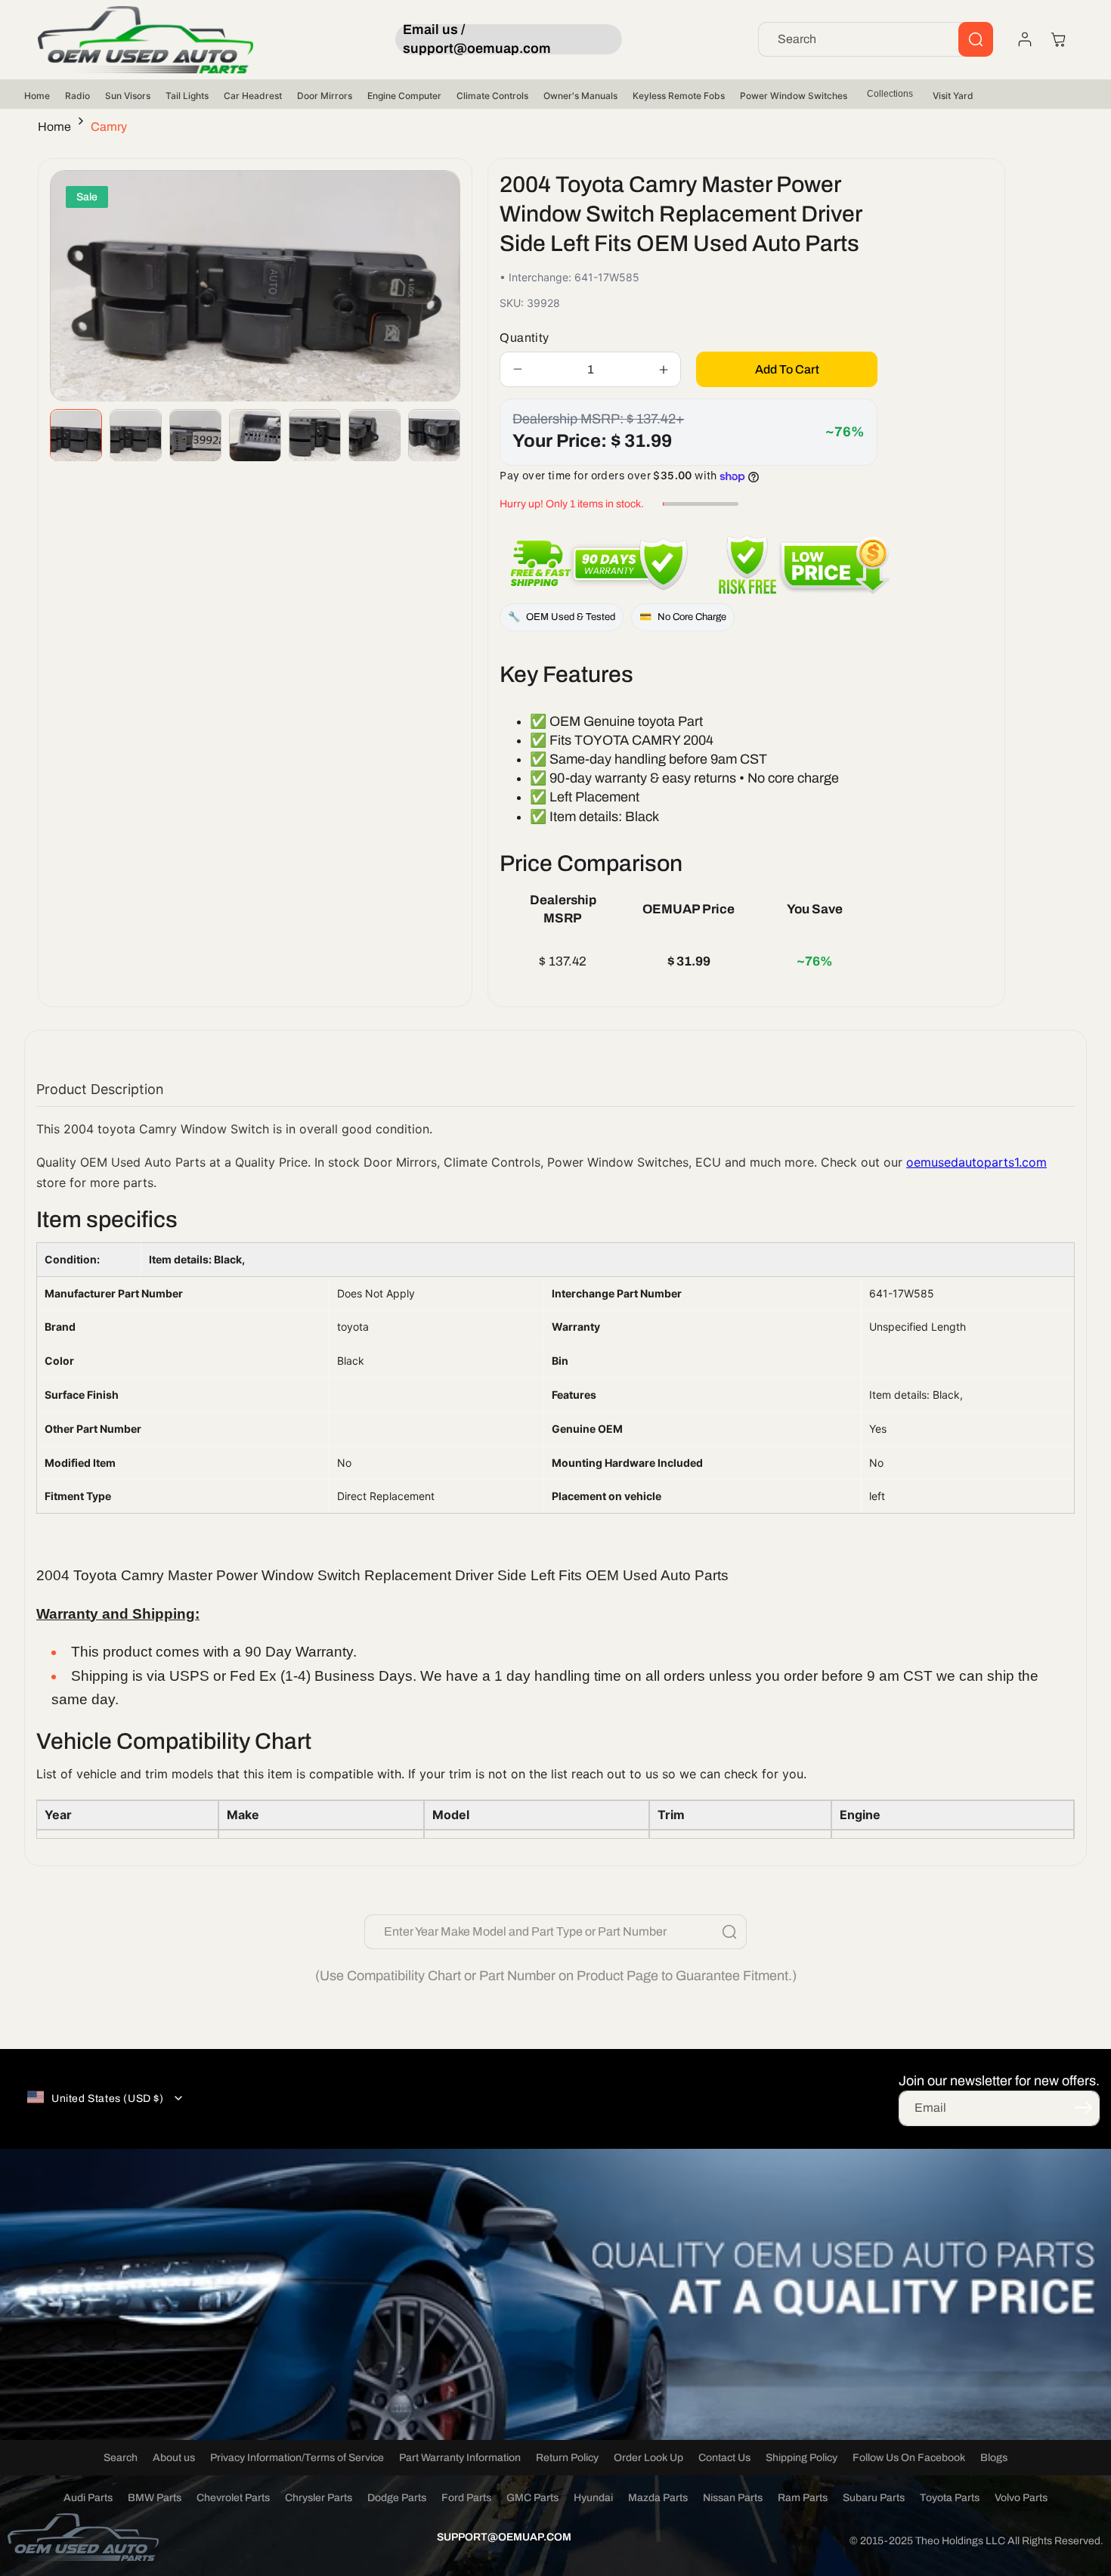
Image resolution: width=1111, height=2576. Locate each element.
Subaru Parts (874, 2498)
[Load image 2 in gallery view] (136, 436)
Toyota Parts (950, 2498)
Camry (109, 127)
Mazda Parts (658, 2498)
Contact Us (724, 2458)
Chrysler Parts (319, 2498)
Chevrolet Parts (233, 2498)
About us (174, 2458)
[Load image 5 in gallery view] (315, 436)
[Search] (976, 39)
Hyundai (593, 2498)
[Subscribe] (1083, 2107)
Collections (890, 94)
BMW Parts (155, 2498)
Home (37, 96)
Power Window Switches (794, 96)
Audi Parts (88, 2498)
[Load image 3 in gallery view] (195, 436)
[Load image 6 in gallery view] (374, 436)
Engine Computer (404, 96)
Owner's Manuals (580, 96)
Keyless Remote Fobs (679, 96)
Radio (77, 96)
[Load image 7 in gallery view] (434, 436)
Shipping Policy (802, 2458)
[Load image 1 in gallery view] (76, 436)
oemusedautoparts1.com (976, 1162)
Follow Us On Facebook (909, 2458)
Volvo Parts (1021, 2498)
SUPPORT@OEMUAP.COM (504, 2537)
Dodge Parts (397, 2498)
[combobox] (876, 39)
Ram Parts (803, 2498)
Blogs (994, 2458)
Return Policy (567, 2458)
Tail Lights (187, 96)
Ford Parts (466, 2498)
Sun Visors (128, 96)
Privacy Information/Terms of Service (297, 2458)
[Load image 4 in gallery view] (255, 436)
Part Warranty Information (460, 2458)
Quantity (524, 338)
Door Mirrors (325, 96)
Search (121, 2458)
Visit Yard (953, 96)
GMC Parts (532, 2498)
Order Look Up (648, 2458)
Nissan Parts (733, 2498)
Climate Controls (492, 96)
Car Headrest (253, 96)
